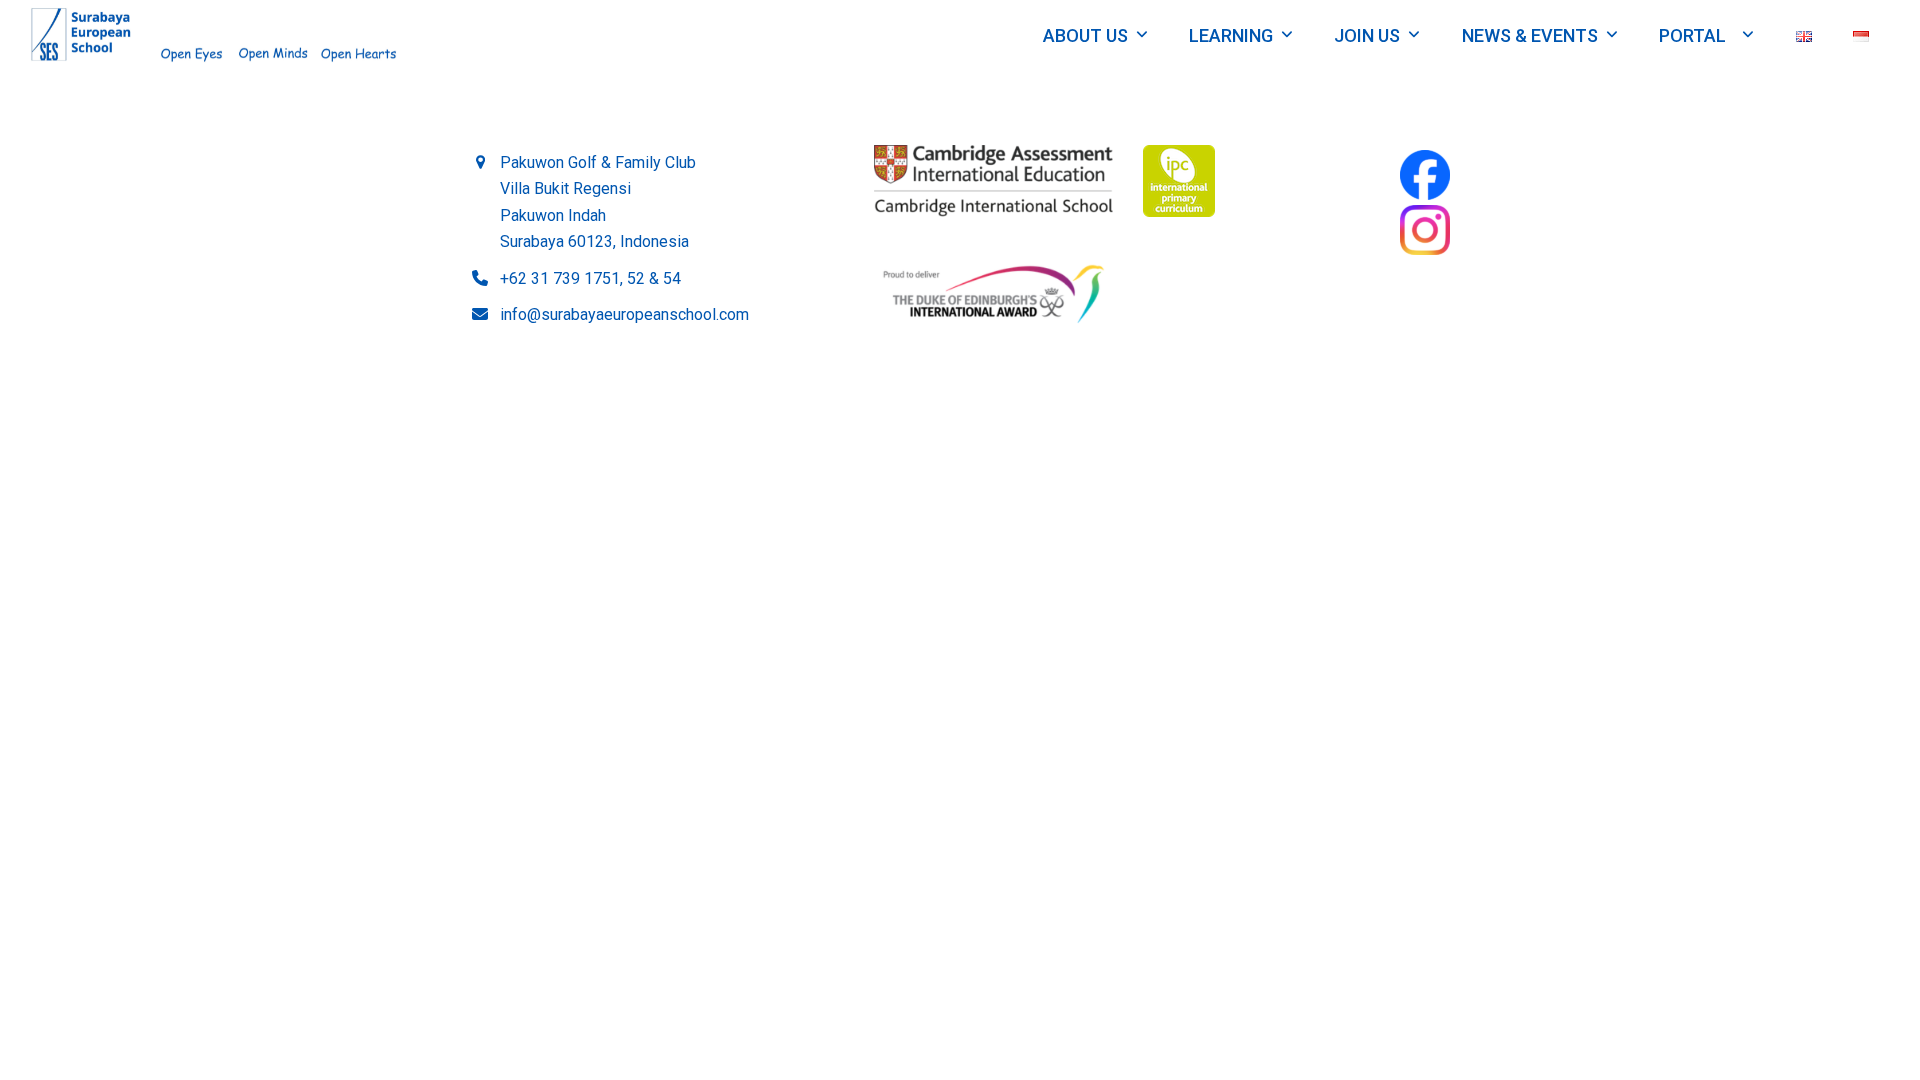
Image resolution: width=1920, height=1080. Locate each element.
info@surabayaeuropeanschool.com (624, 314)
